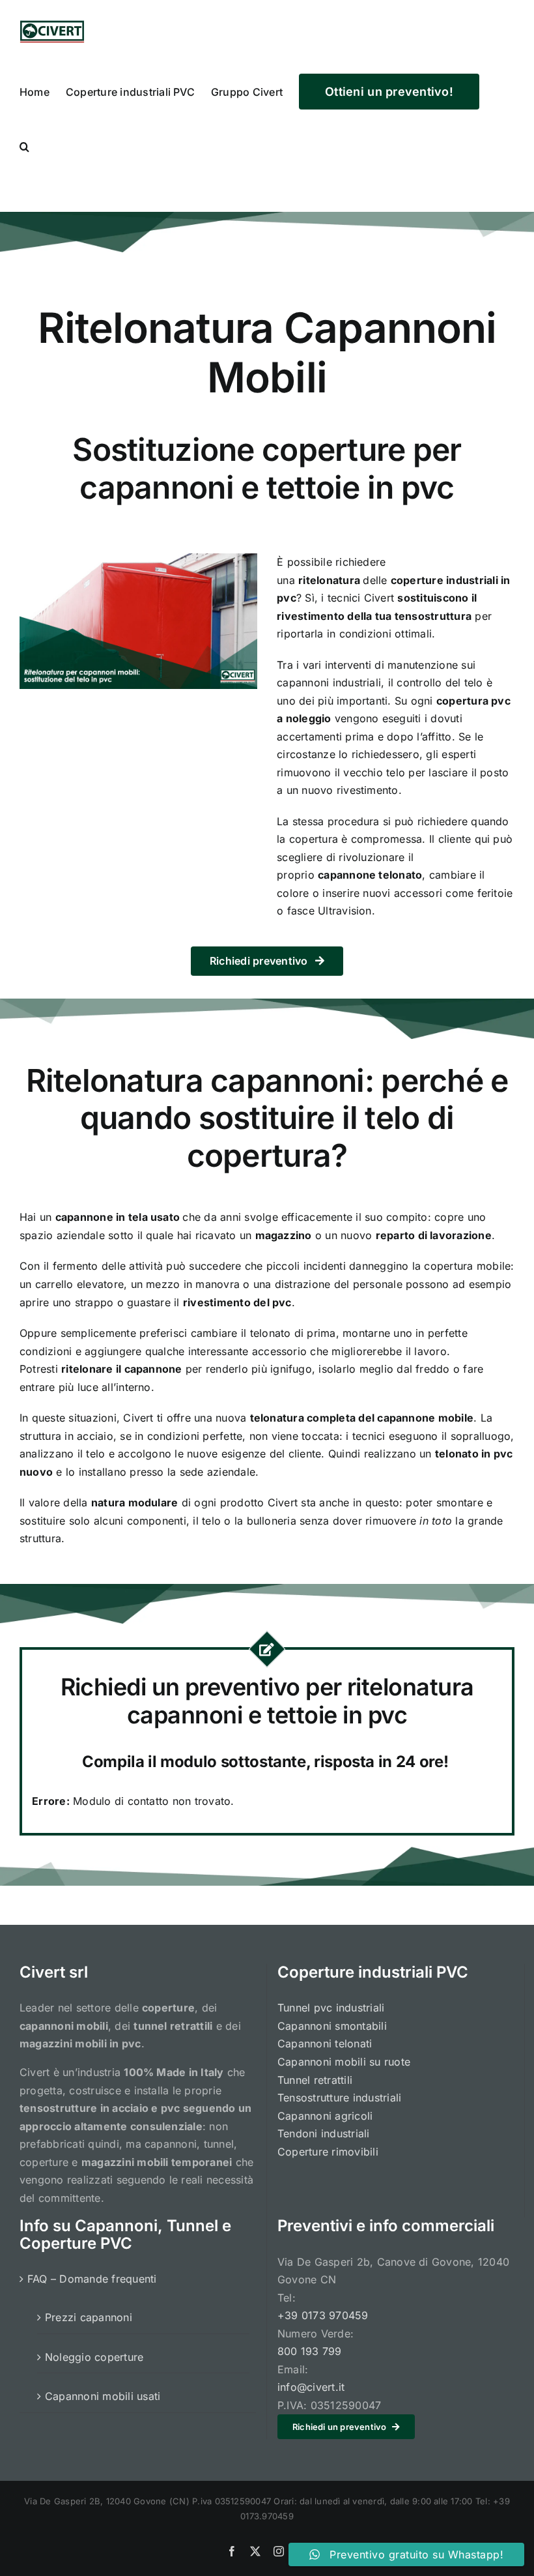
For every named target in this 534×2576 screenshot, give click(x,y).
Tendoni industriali (324, 2133)
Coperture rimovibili (328, 2152)
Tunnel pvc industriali (331, 2008)
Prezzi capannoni (89, 2317)
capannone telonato (370, 875)
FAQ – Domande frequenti (92, 2279)
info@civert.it (311, 2387)
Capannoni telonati (325, 2043)
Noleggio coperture (94, 2357)
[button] (24, 145)
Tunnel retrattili (315, 2080)
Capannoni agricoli (325, 2116)
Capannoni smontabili (332, 2026)
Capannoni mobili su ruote (344, 2062)
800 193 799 (310, 2351)
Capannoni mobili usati (103, 2396)
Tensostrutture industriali (339, 2098)
